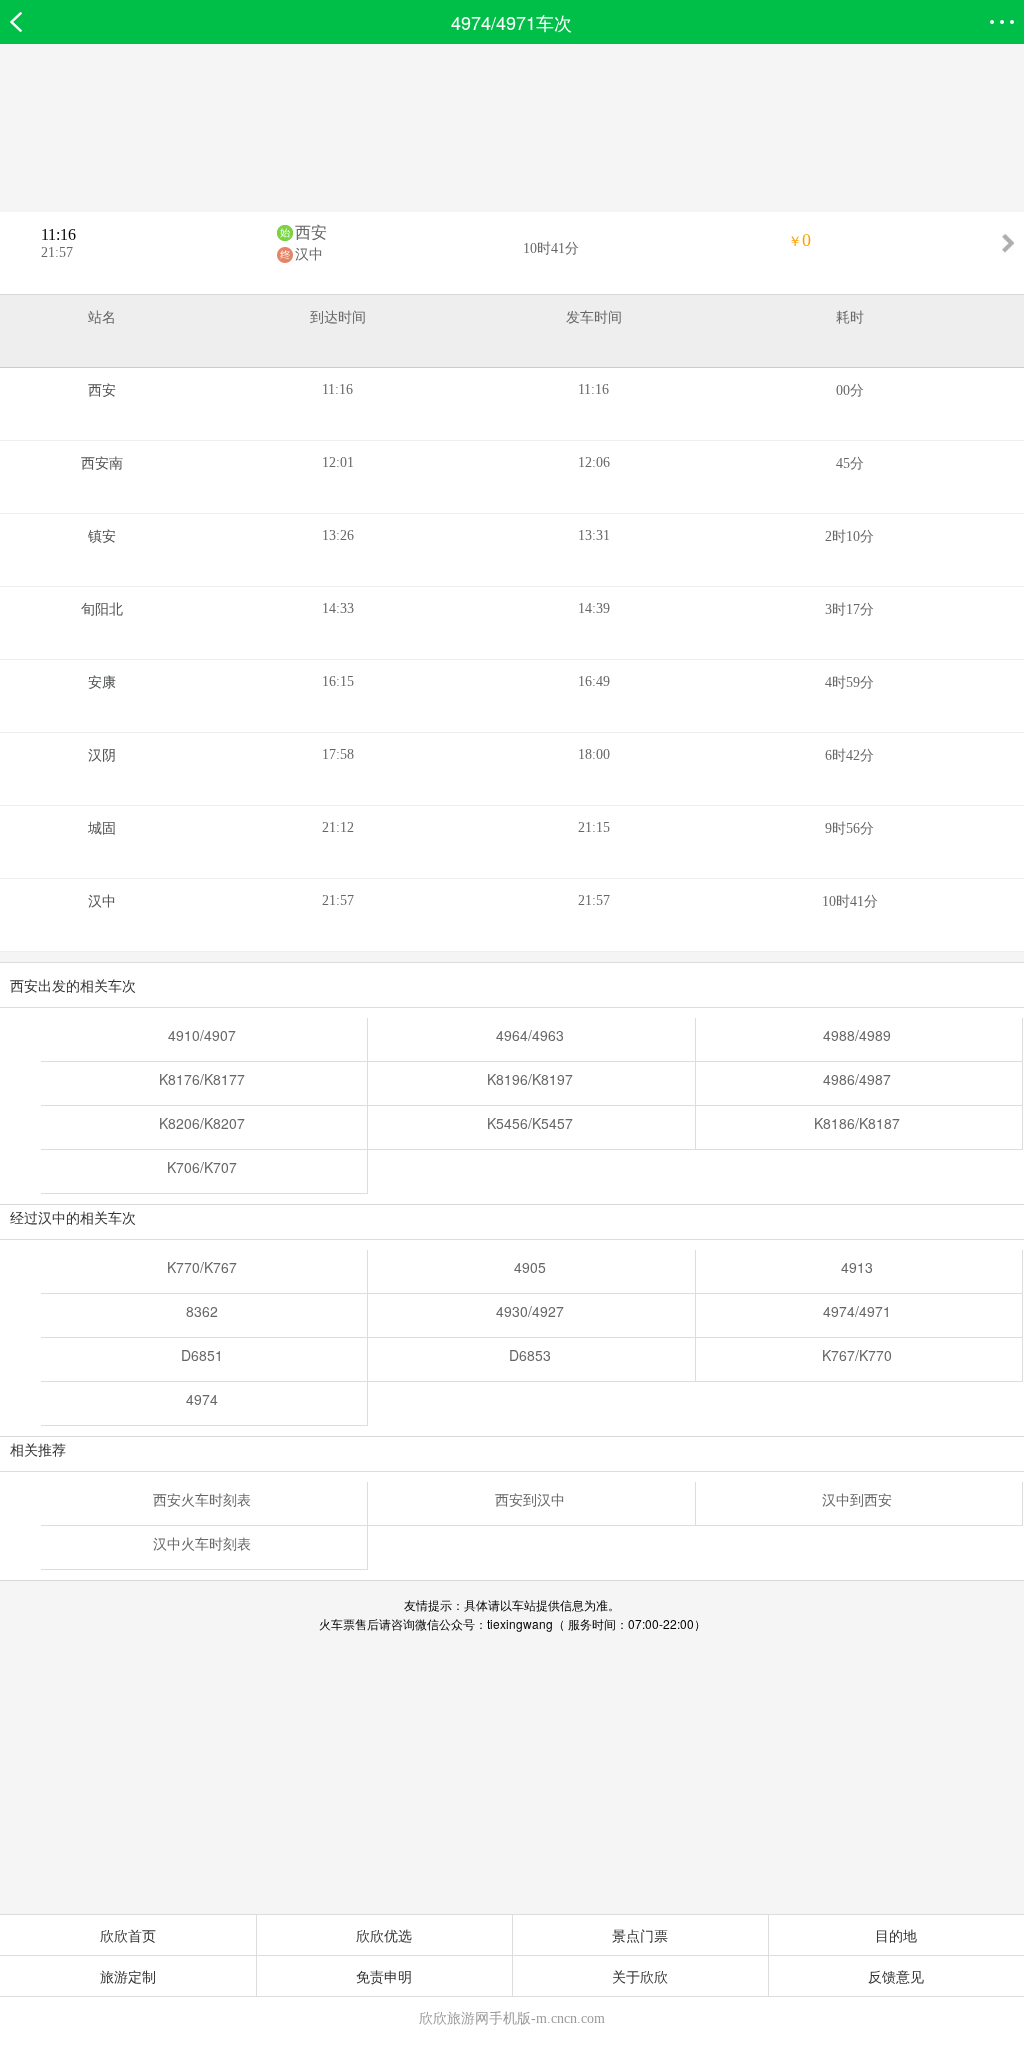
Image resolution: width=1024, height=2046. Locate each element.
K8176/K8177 (202, 1079)
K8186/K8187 (857, 1123)
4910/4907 (202, 1035)
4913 (857, 1267)
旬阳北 (102, 609)
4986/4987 (857, 1079)
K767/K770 (857, 1355)
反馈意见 (896, 1976)
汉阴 (102, 755)
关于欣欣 (640, 1976)
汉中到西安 (857, 1499)
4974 (202, 1399)
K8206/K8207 (202, 1123)
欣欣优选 (384, 1935)
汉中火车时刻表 (202, 1543)
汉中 (309, 254)
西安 (311, 232)
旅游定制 (128, 1976)
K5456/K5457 (530, 1123)
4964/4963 (530, 1035)
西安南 (102, 463)
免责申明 (384, 1976)
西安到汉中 (530, 1499)
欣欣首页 (128, 1935)
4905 (530, 1267)
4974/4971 (857, 1311)
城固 (102, 828)
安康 (102, 682)
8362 (202, 1311)
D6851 (202, 1355)
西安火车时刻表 (202, 1499)
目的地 (896, 1935)
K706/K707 (202, 1167)
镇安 (102, 536)
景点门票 (640, 1935)
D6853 (530, 1355)
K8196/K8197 (530, 1079)
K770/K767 (202, 1267)
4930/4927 (530, 1311)
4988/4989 (857, 1035)
